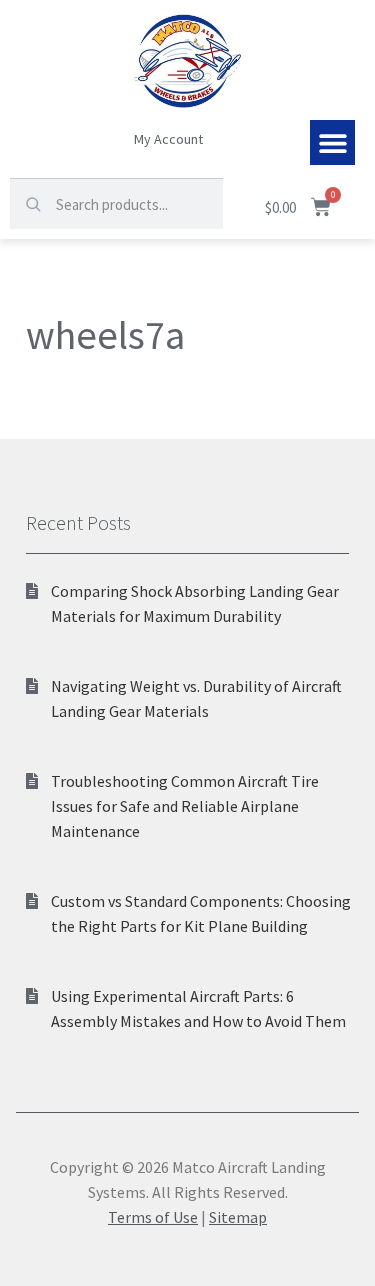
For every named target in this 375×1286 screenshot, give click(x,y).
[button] (332, 142)
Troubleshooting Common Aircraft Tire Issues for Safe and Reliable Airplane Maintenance (185, 806)
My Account (168, 139)
